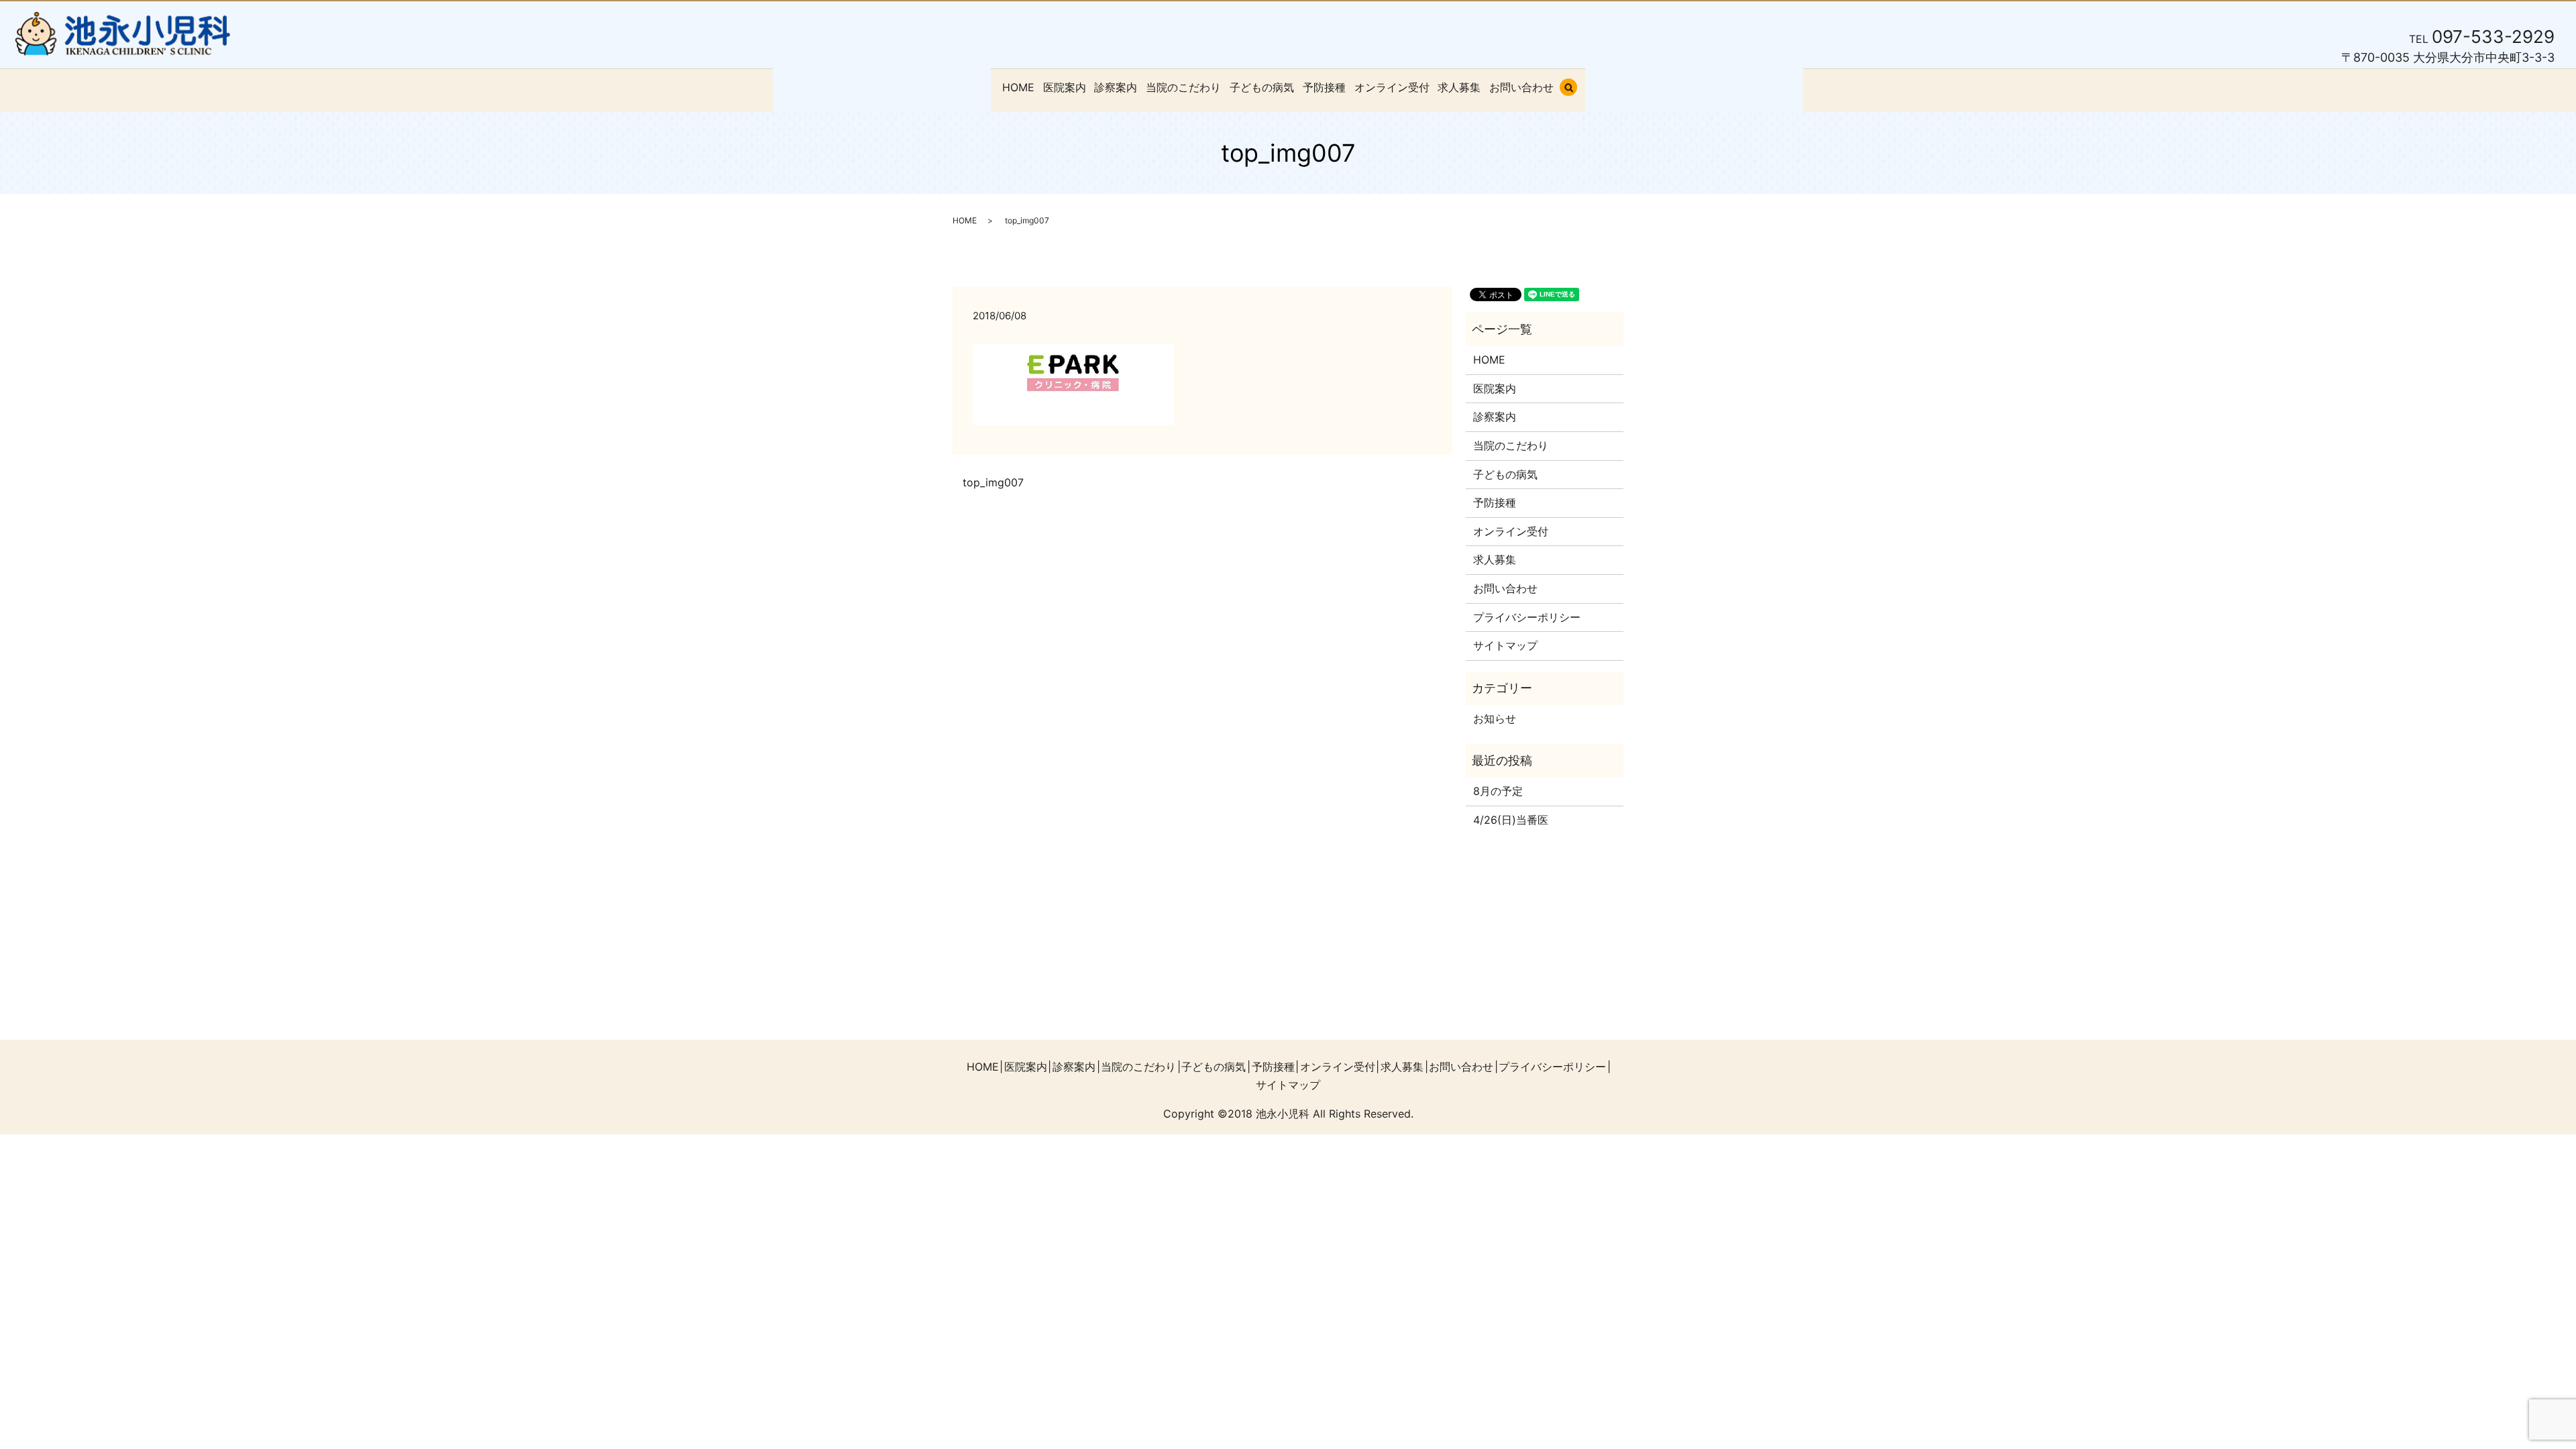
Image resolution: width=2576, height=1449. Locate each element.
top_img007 (993, 482)
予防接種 (1324, 87)
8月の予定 (1498, 791)
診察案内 (1116, 87)
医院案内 (1065, 87)
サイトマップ (1505, 645)
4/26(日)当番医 (1511, 820)
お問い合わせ (1521, 87)
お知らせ (1495, 718)
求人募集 (1459, 87)
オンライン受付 (1392, 87)
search (1576, 89)
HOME (1018, 87)
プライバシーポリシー (1527, 617)
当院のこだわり (1183, 87)
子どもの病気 (1262, 87)
